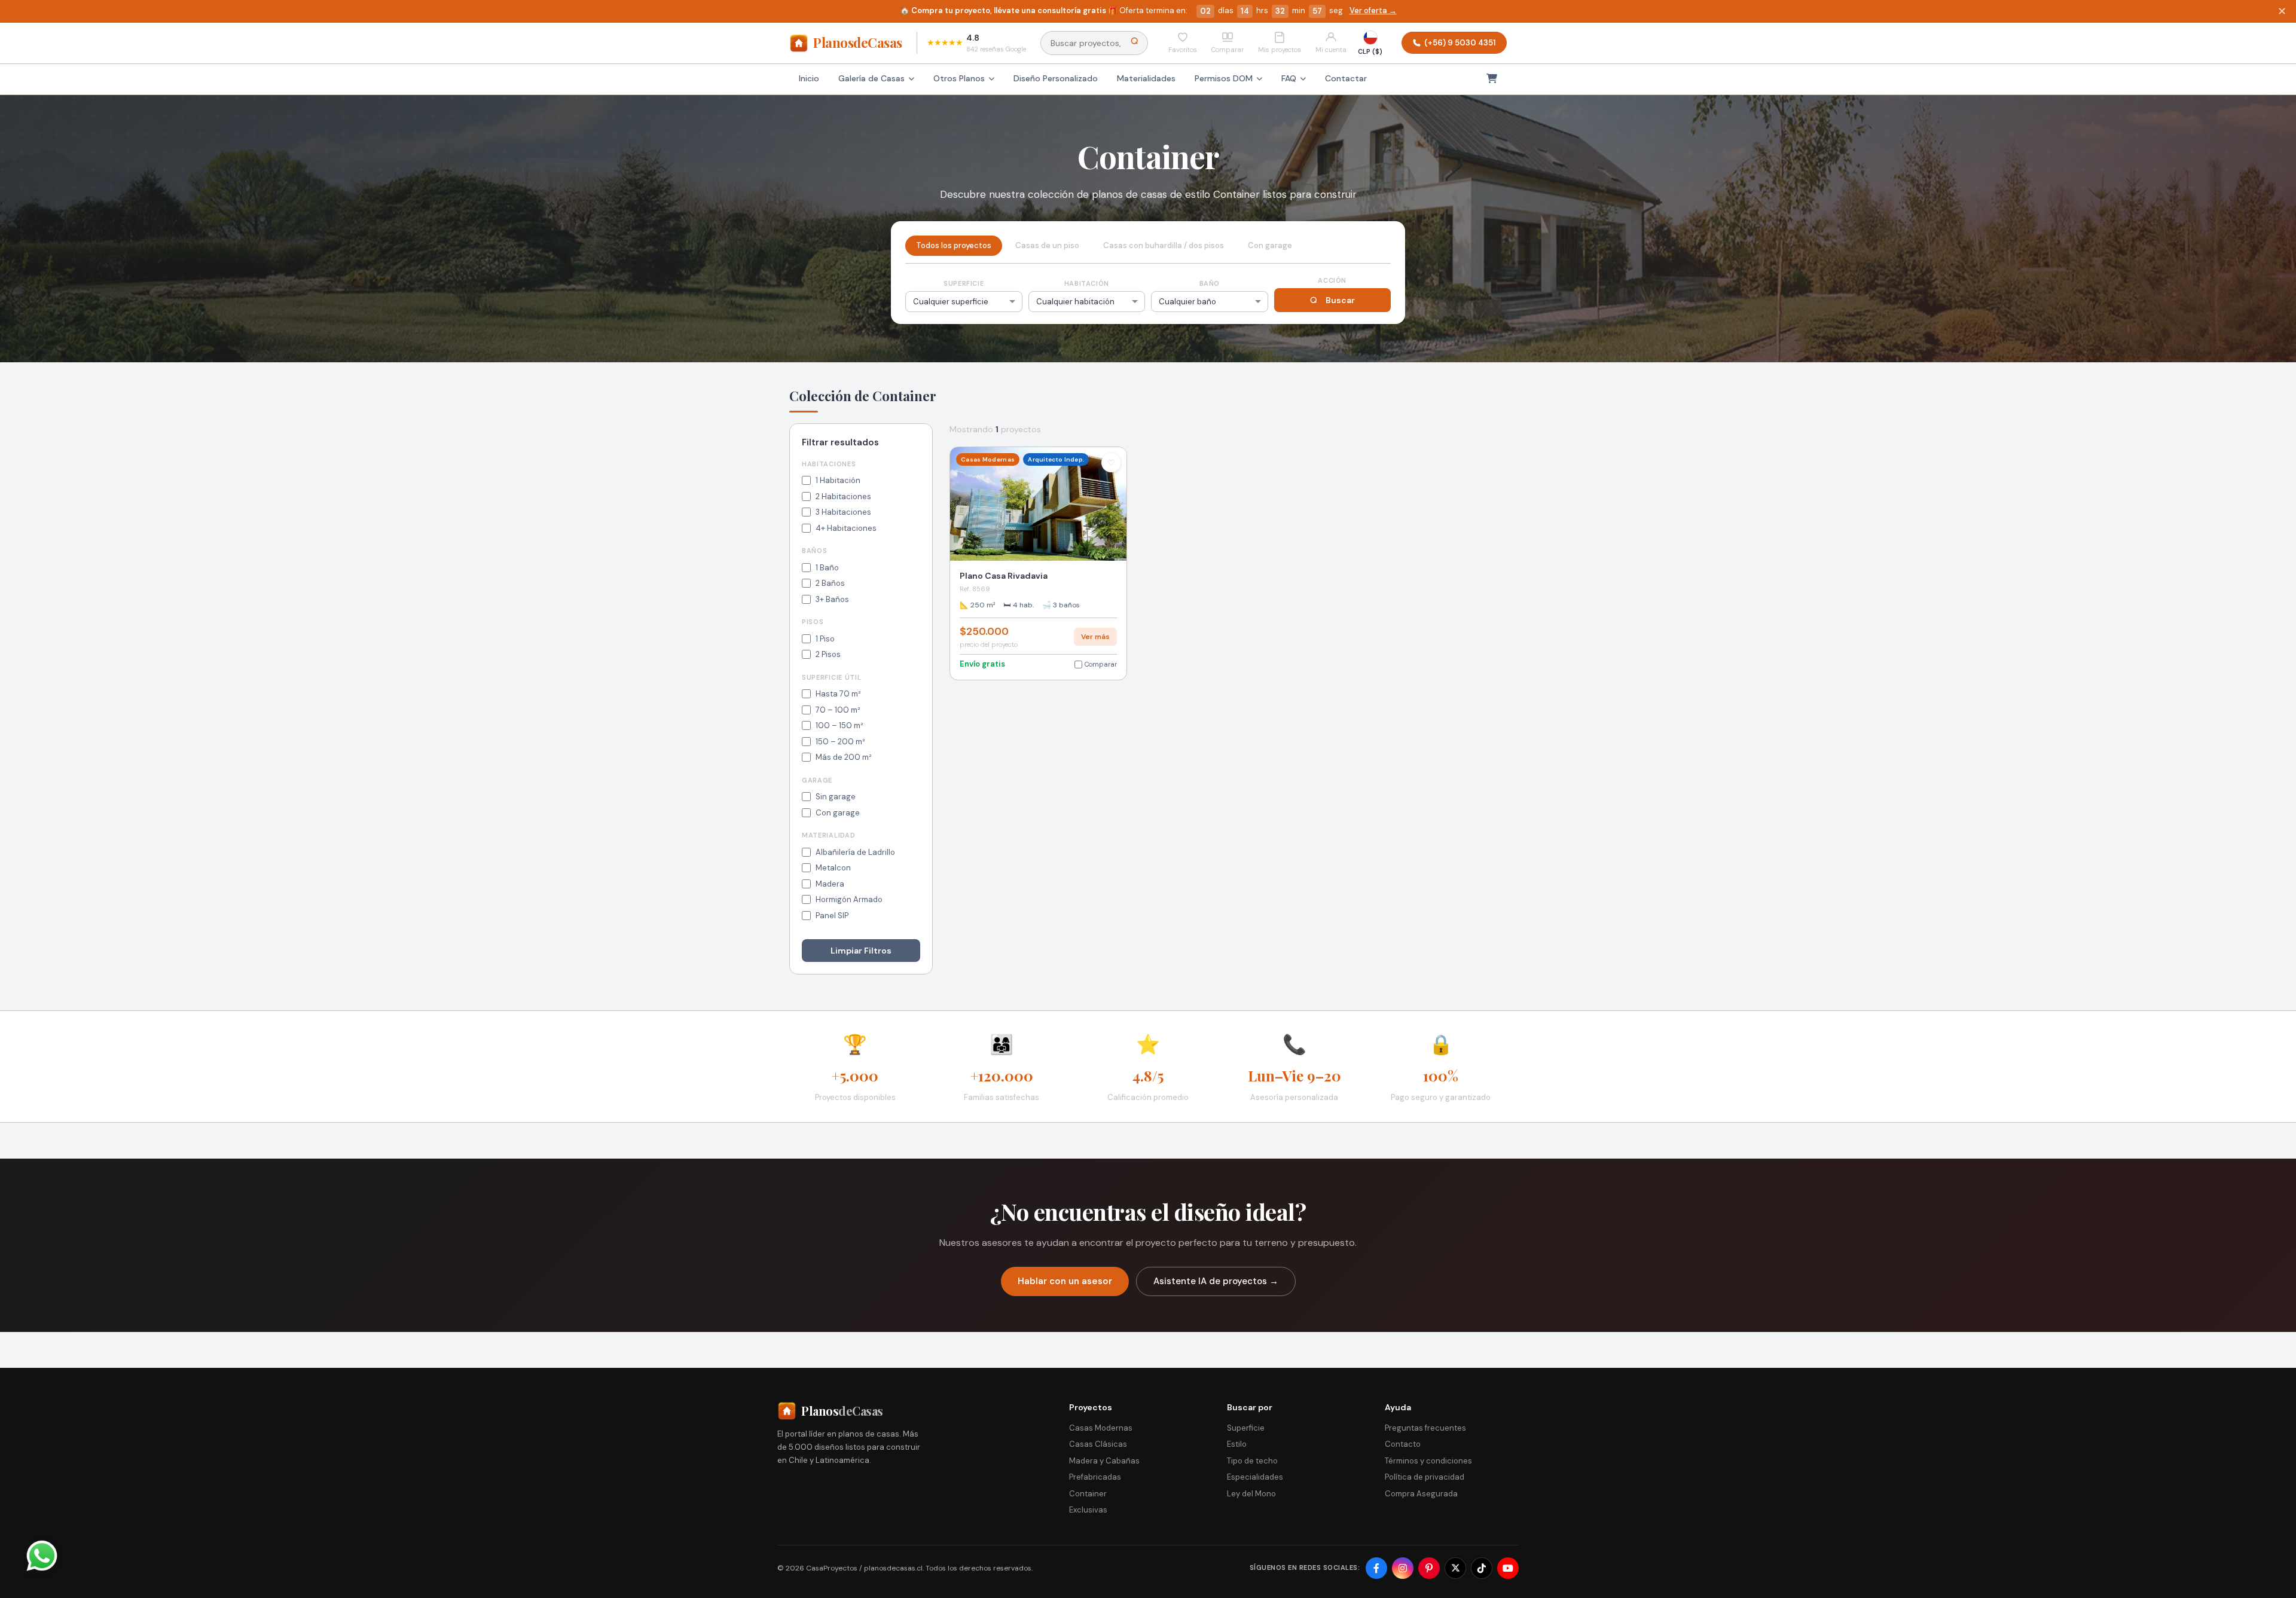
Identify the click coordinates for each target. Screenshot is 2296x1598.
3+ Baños (832, 599)
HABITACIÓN (1087, 283)
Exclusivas (1088, 1510)
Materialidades (1146, 78)
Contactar (1346, 78)
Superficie (1246, 1428)
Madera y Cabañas (1104, 1461)
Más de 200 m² (844, 757)
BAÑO (1210, 283)
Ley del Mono (1251, 1494)
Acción (1332, 280)
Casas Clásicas (1098, 1444)
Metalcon (833, 868)
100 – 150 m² (839, 725)
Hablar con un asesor (1065, 1281)
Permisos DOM (1224, 78)
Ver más (1095, 637)
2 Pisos (828, 654)
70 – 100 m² (838, 710)
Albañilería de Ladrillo (855, 852)
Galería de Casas (871, 78)
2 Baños (830, 583)
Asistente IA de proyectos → (1216, 1281)
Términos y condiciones (1428, 1461)
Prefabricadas (1095, 1477)
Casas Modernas (1101, 1428)
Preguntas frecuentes (1425, 1428)
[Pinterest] (1429, 1568)
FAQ (1289, 78)
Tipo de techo (1252, 1461)
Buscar (1340, 300)
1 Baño (827, 568)
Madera (830, 884)
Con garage (838, 813)
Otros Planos (959, 78)
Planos (858, 42)
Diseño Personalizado (1056, 78)
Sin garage (836, 797)
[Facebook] (1376, 1568)
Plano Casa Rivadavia (1004, 576)
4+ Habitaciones (846, 528)
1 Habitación (838, 480)
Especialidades (1255, 1477)
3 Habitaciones (843, 512)
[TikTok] (1482, 1568)
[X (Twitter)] (1455, 1568)
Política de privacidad (1425, 1477)
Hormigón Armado (849, 899)
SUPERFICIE (964, 283)
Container (1088, 1494)
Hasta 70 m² (838, 694)
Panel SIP (832, 916)
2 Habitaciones (843, 496)
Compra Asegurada (1421, 1494)
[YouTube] (1508, 1568)
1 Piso (825, 639)
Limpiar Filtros (861, 951)
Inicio (809, 78)
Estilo (1237, 1444)
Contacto (1403, 1444)
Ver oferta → (1373, 10)
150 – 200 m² (840, 742)
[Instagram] (1403, 1568)
